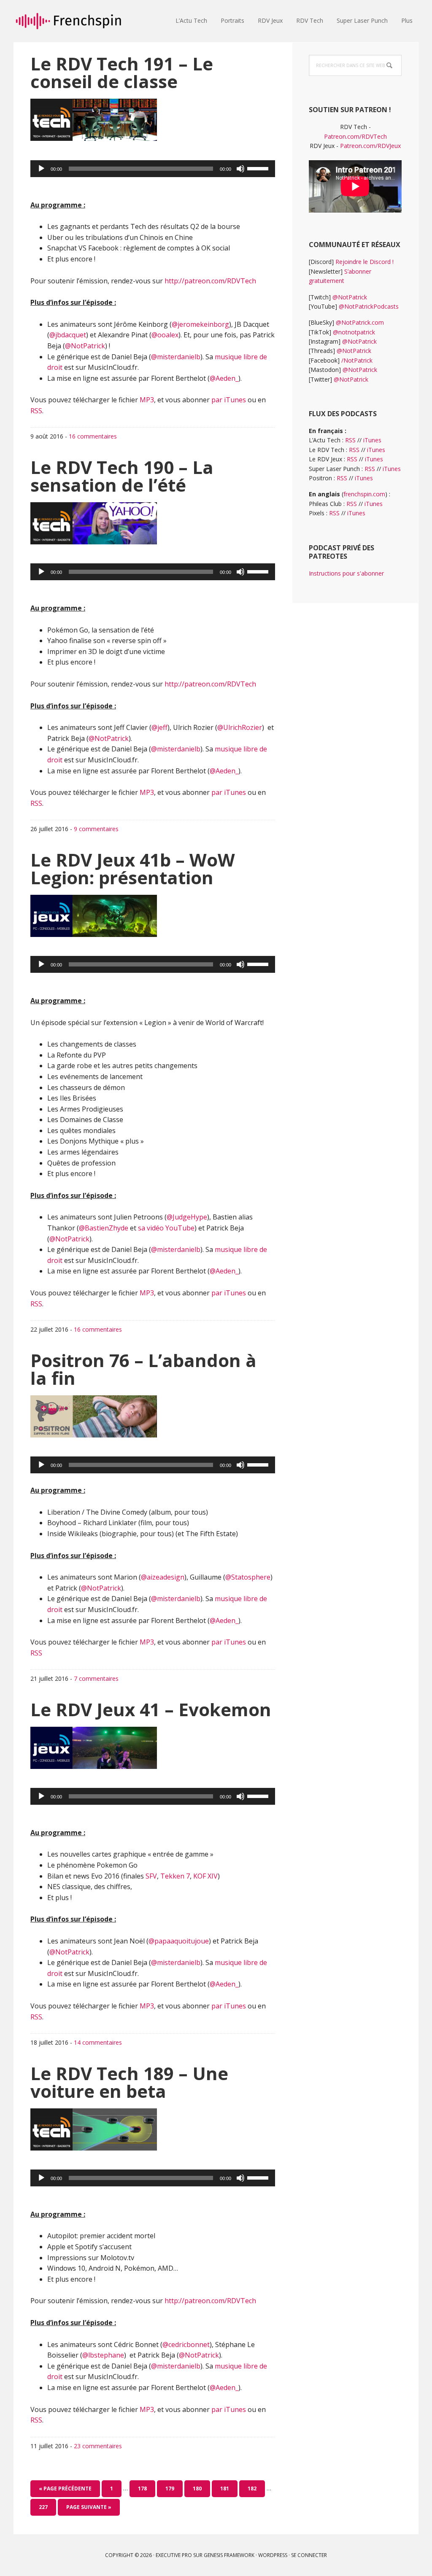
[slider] (259, 168)
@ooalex (165, 335)
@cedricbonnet (186, 2345)
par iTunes (229, 400)
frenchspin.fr (68, 21)
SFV (151, 1876)
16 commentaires (93, 436)
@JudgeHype (187, 1217)
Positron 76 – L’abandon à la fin (143, 1369)
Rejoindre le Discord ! (364, 262)
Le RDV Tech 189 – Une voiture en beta (129, 2082)
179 (172, 2488)
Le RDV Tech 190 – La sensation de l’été (122, 476)
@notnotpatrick (354, 332)
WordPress (273, 2555)
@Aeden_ (224, 378)
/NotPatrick (357, 360)
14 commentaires (98, 2042)
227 (45, 2507)
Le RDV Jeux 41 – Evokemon (151, 1709)
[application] (153, 169)
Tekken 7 (175, 1876)
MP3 (147, 400)
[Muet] (240, 169)
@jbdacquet (68, 335)
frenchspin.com (364, 494)
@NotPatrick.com (360, 322)
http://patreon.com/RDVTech (210, 281)
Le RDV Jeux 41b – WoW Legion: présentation (133, 868)
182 (254, 2488)
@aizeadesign (163, 1577)
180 (199, 2488)
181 (227, 2488)
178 (144, 2488)
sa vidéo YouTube (166, 1228)
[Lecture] (41, 169)
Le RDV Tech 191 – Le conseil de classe (122, 72)
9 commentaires (96, 829)
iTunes (372, 440)
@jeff (159, 727)
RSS (36, 411)
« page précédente (65, 2491)
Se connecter (309, 2555)
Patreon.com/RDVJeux (370, 146)
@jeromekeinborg (200, 324)
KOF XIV (205, 1876)
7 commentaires (96, 1678)
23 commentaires (98, 2446)
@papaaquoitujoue (179, 1941)
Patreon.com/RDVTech (355, 136)
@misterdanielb (176, 357)
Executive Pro (174, 2555)
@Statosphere (248, 1577)
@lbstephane (103, 2355)
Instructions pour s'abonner (346, 573)
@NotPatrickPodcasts (369, 306)
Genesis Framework (229, 2555)
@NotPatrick (85, 346)
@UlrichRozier (240, 727)
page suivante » (89, 2509)
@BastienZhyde (104, 1228)
